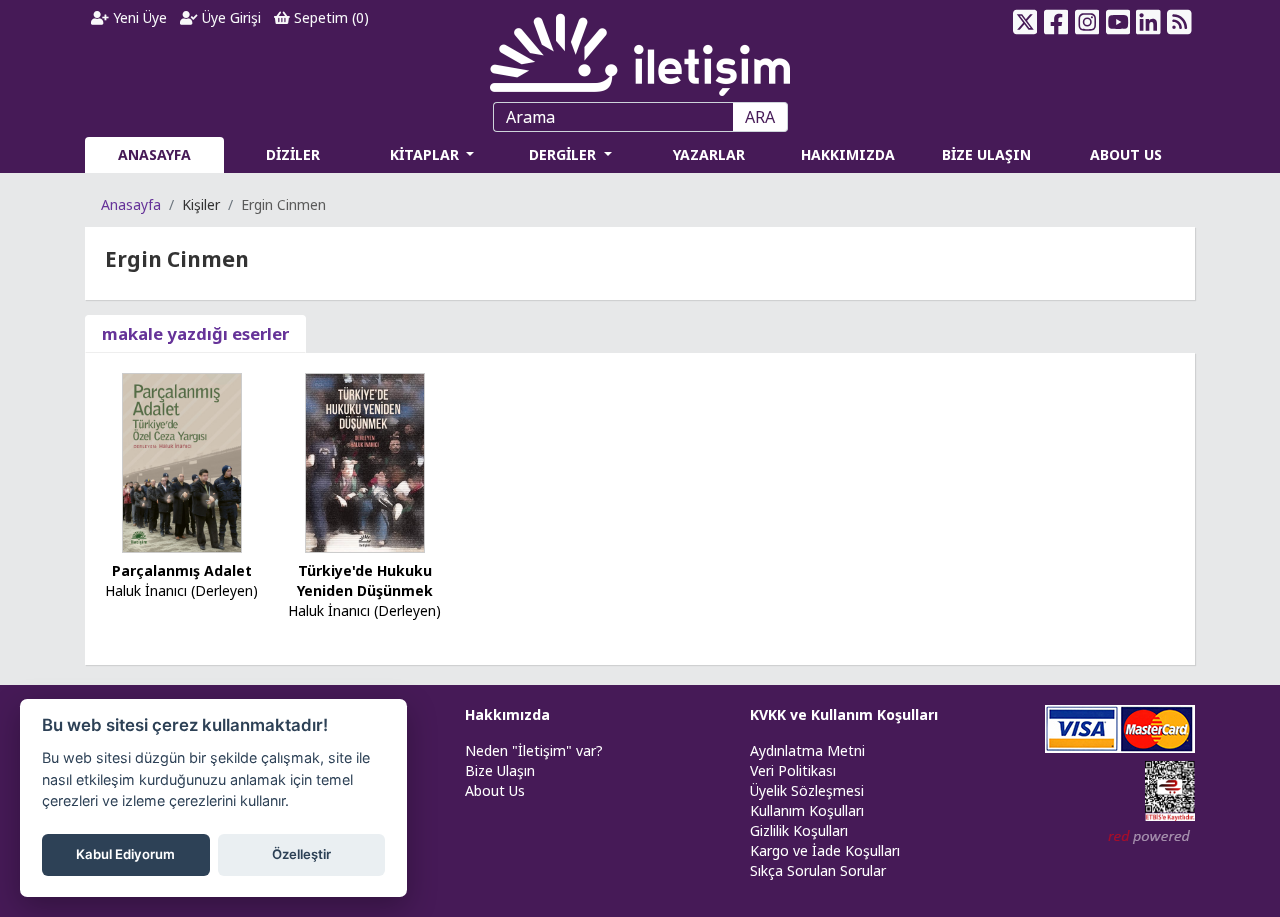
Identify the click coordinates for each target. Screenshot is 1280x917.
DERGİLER (564, 154)
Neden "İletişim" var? (534, 750)
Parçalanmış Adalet (182, 570)
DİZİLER (293, 154)
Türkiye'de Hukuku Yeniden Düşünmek (365, 580)
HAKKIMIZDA (848, 154)
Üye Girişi (229, 17)
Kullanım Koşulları (807, 810)
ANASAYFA (154, 154)
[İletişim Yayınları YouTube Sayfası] (1117, 22)
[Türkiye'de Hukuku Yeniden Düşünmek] (365, 461)
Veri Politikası (793, 770)
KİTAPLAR (426, 154)
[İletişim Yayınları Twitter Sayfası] (1025, 22)
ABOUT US (1126, 154)
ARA (760, 117)
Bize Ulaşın (500, 770)
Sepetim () (329, 17)
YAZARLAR (709, 154)
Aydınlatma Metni (807, 750)
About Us (495, 790)
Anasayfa (131, 204)
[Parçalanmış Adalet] (182, 461)
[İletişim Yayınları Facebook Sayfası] (1056, 22)
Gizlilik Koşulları (799, 830)
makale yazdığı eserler (195, 333)
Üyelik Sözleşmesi (807, 790)
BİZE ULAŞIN (986, 154)
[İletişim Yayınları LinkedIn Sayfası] (1148, 22)
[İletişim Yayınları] (640, 49)
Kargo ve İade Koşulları (825, 850)
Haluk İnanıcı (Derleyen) (181, 590)
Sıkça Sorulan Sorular (818, 870)
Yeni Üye (138, 17)
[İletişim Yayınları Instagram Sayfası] (1087, 22)
